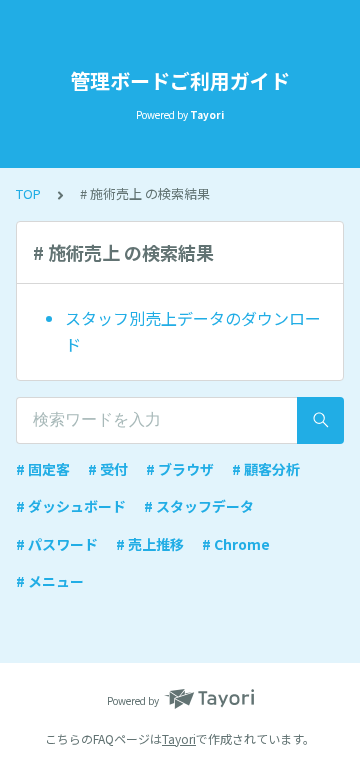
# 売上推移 (150, 544)
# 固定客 (43, 469)
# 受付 (108, 469)
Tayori (179, 738)
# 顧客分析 (266, 469)
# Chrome (236, 544)
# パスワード (57, 544)
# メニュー (50, 581)
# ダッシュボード (71, 506)
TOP (28, 193)
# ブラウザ (180, 469)
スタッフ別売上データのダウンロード (193, 331)
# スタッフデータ (199, 506)
